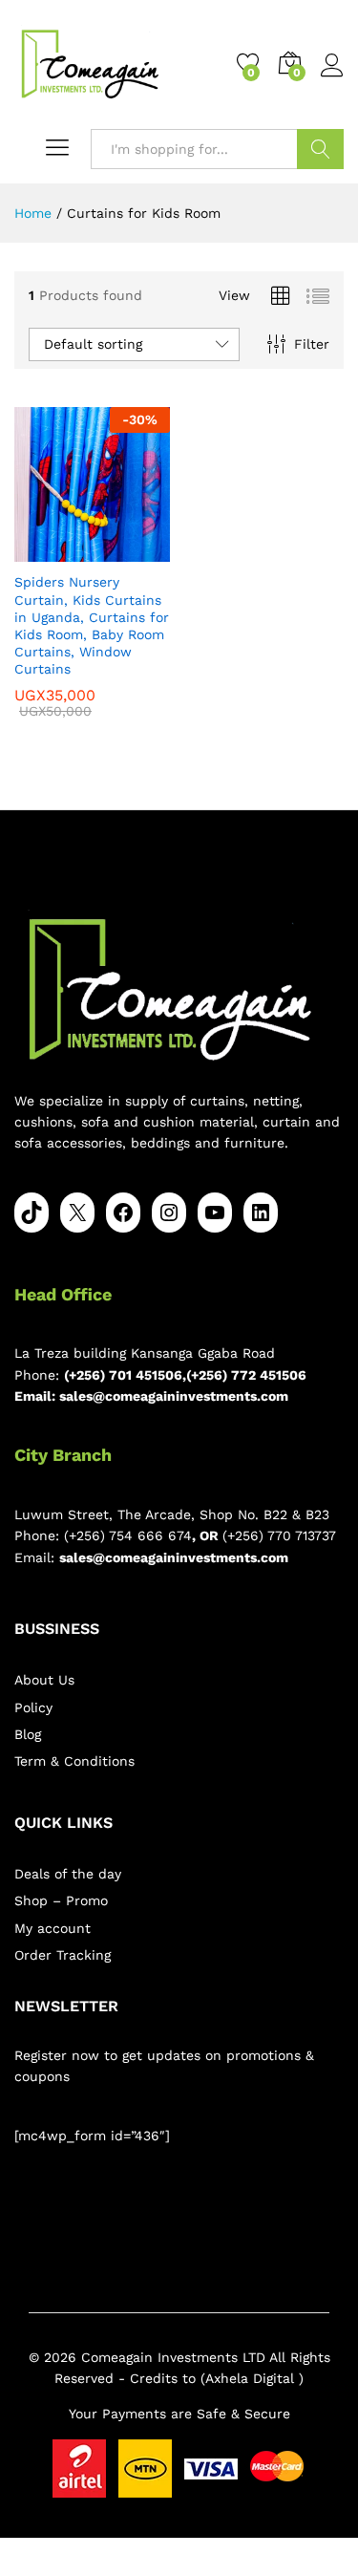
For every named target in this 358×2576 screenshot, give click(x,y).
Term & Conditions (74, 1761)
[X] (77, 1213)
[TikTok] (32, 1213)
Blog (28, 1734)
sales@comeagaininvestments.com (174, 1396)
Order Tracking (63, 1955)
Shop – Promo (61, 1900)
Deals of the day (68, 1874)
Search (320, 149)
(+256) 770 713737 (279, 1535)
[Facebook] (123, 1213)
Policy (33, 1707)
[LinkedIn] (261, 1213)
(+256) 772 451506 (246, 1375)
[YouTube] (215, 1213)
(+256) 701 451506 (123, 1375)
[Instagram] (169, 1213)
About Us (44, 1680)
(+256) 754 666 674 (128, 1535)
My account (53, 1928)
